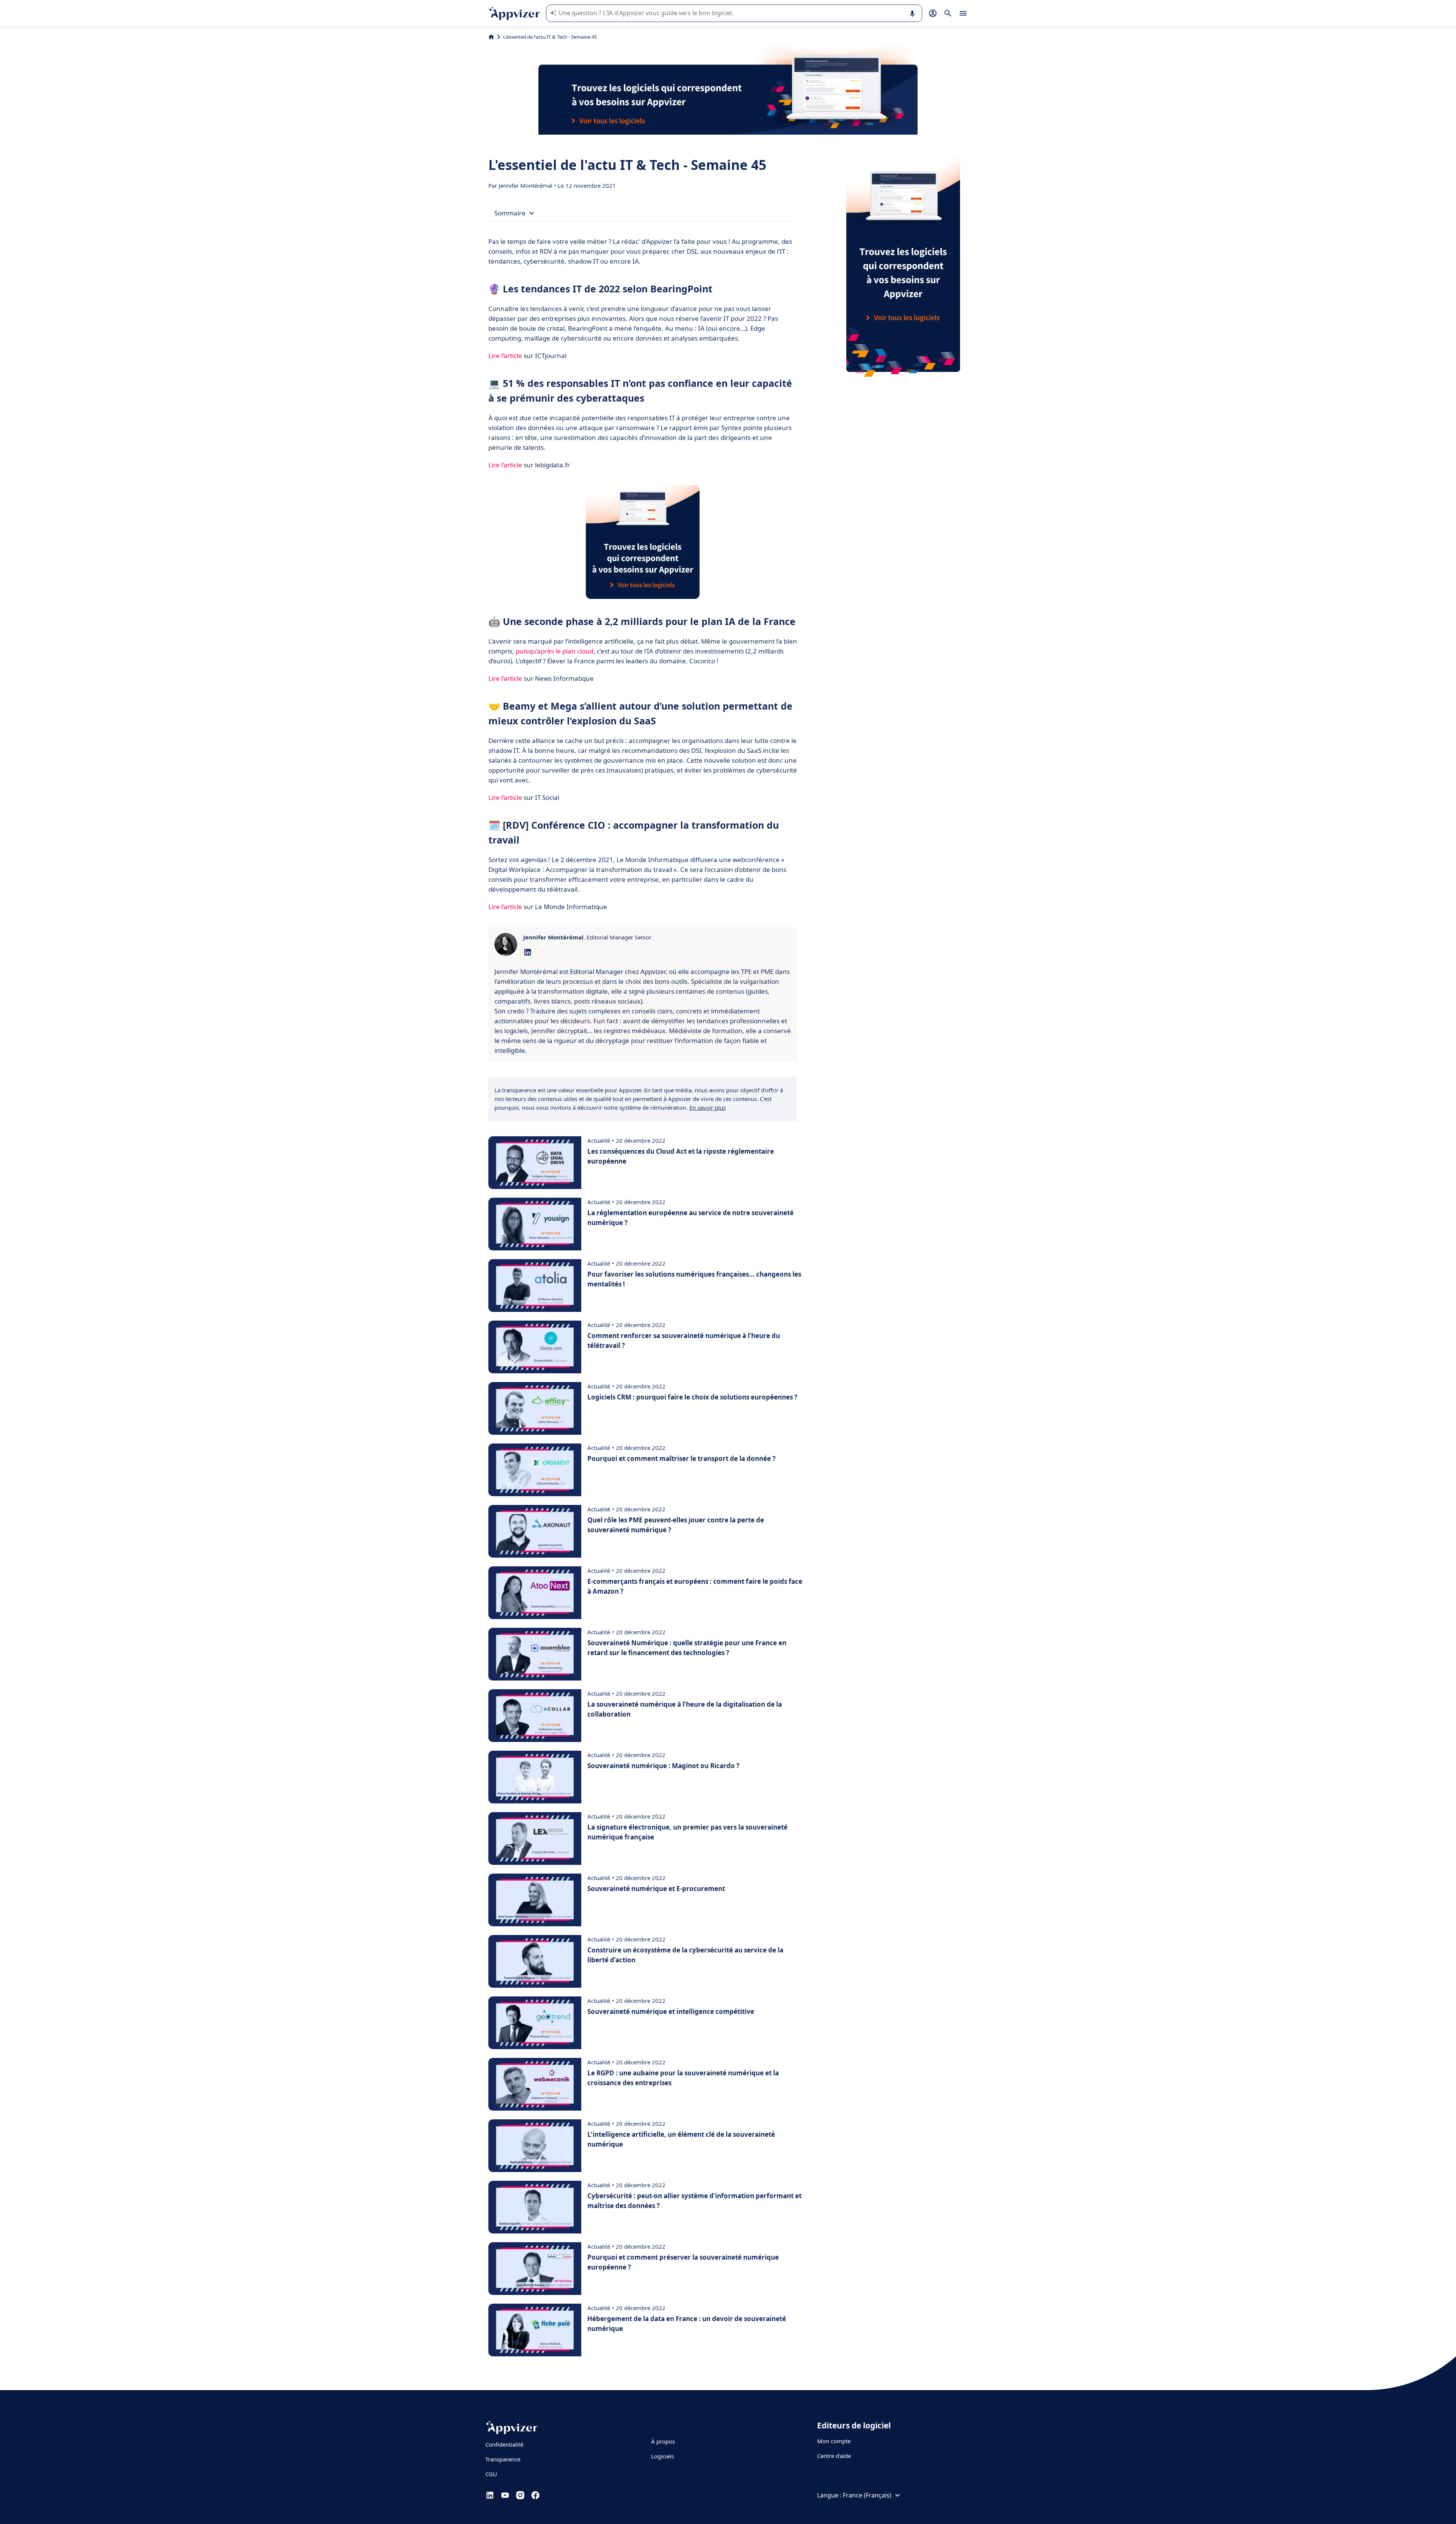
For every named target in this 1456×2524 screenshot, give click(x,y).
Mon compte (834, 2441)
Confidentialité (504, 2444)
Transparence (503, 2459)
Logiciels (662, 2456)
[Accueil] (491, 37)
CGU (491, 2474)
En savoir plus (708, 1107)
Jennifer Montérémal (526, 185)
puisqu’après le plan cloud (555, 651)
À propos (663, 2441)
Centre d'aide (834, 2456)
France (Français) (867, 2495)
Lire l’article (505, 356)
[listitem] (643, 1011)
